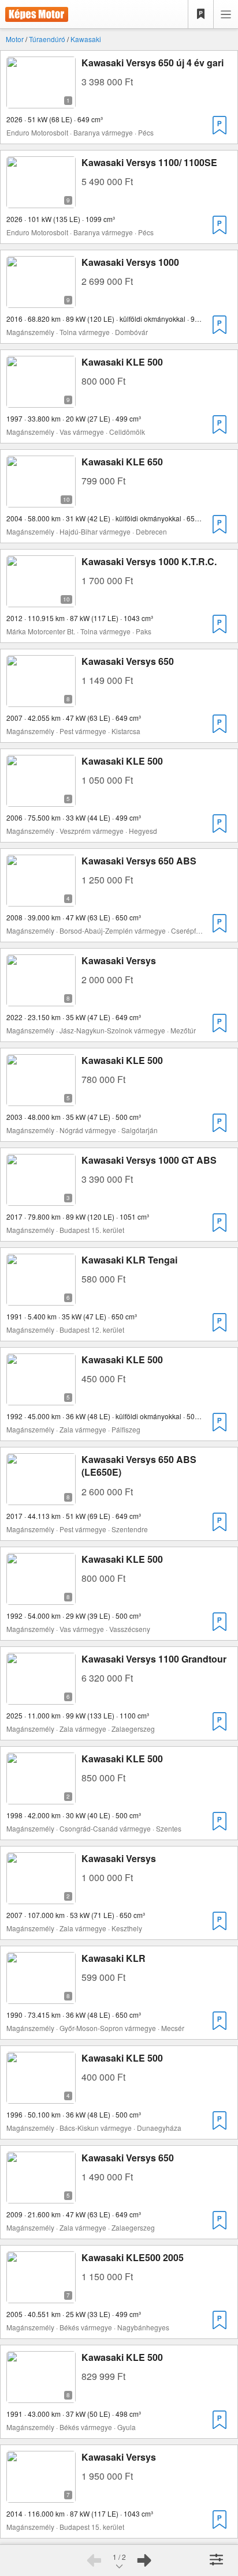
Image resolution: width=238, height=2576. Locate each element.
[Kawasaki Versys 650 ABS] (41, 899)
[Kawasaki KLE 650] (41, 500)
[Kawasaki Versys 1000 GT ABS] (41, 1199)
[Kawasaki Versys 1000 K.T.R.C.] (41, 600)
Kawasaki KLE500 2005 (133, 2257)
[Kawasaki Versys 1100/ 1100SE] (41, 201)
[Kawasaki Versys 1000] (41, 301)
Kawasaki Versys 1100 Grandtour (154, 1659)
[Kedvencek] (201, 14)
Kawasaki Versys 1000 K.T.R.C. (149, 561)
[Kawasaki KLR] (41, 1997)
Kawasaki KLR (114, 1958)
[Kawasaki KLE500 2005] (41, 2296)
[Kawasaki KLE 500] (41, 400)
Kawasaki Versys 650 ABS (139, 861)
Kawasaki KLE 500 (122, 362)
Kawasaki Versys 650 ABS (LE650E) (139, 1466)
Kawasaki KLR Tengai (129, 1260)
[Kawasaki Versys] (41, 999)
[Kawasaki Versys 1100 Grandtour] (41, 1697)
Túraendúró (47, 39)
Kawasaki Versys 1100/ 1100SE (149, 162)
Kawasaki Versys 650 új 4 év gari (153, 63)
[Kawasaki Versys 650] (41, 700)
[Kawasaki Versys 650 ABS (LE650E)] (41, 1498)
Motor (15, 39)
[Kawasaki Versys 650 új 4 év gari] (41, 101)
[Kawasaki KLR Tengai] (41, 1298)
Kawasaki (86, 39)
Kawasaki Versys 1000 (130, 262)
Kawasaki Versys (119, 960)
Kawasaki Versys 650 (128, 661)
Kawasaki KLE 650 (122, 462)
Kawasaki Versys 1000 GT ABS (149, 1160)
